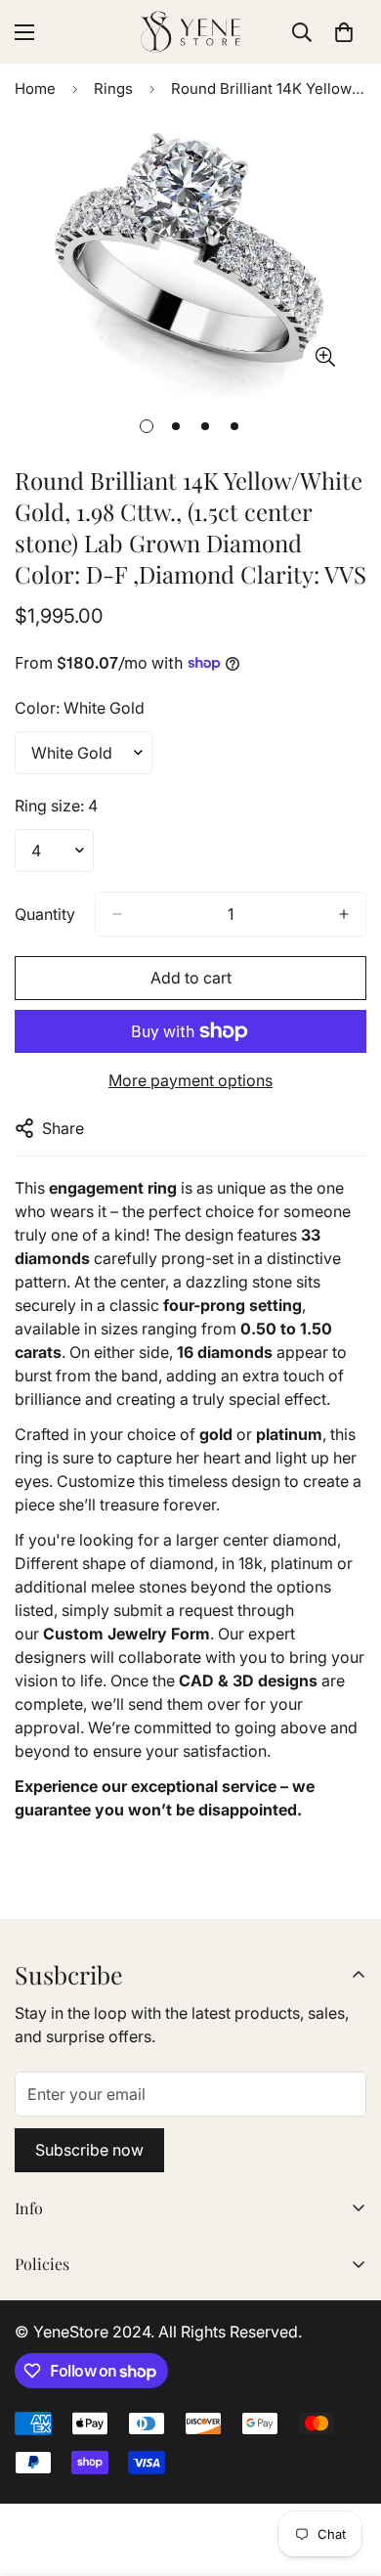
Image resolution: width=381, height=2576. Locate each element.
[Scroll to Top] (346, 2472)
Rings (113, 88)
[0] (344, 32)
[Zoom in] (325, 357)
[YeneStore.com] (190, 32)
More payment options (190, 1080)
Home (35, 88)
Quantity (45, 914)
